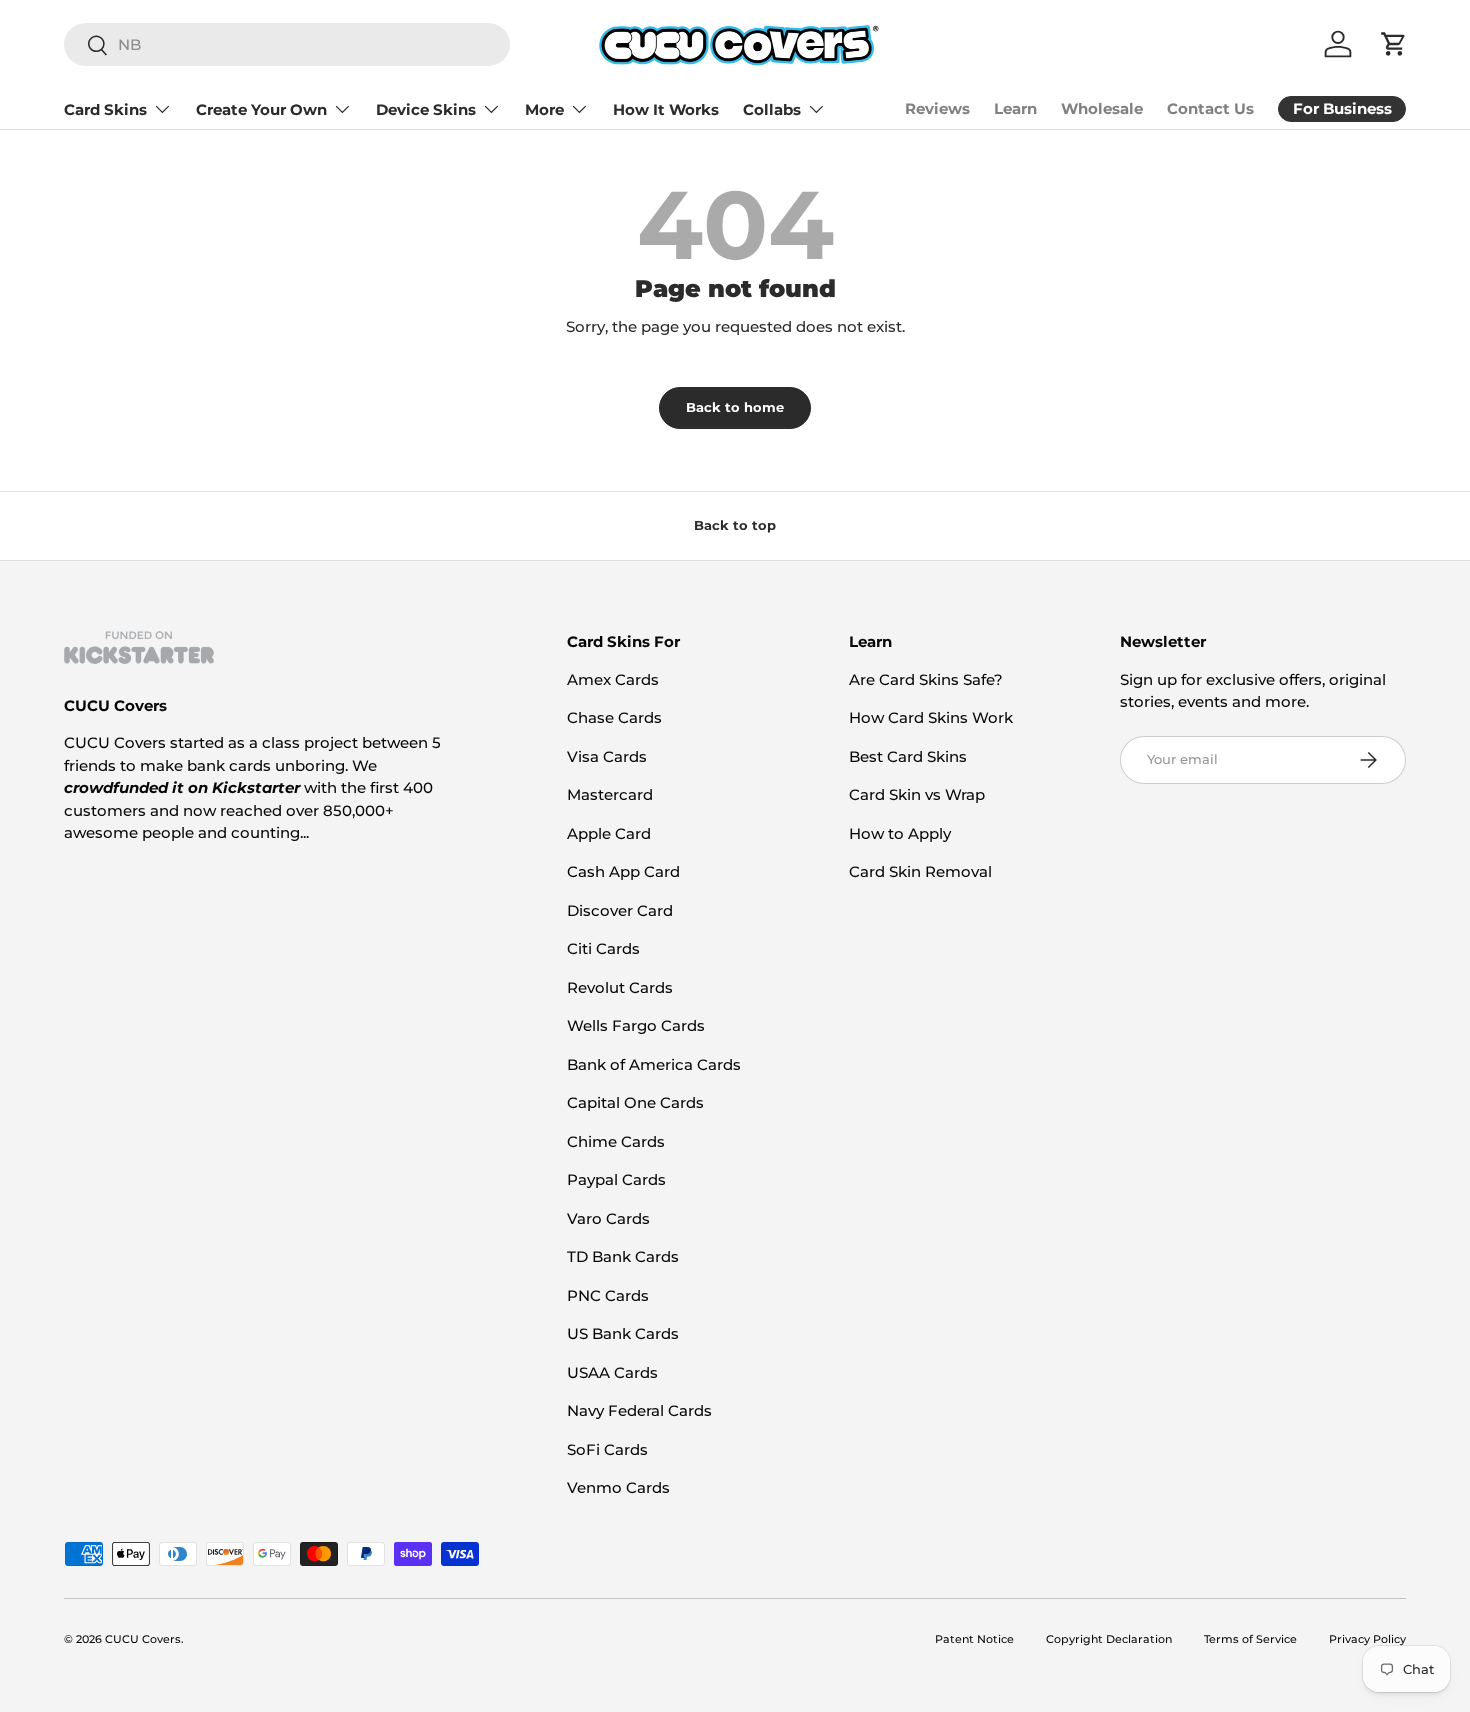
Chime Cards (616, 1141)
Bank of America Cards (654, 1064)
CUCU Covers (143, 1639)
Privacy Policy (1367, 1639)
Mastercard (610, 794)
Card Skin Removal (920, 871)
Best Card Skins (908, 756)
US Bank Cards (623, 1333)
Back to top (735, 525)
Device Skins (426, 109)
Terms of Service (1250, 1639)
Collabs (772, 109)
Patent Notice (974, 1639)
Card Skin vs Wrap (917, 794)
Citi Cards (603, 948)
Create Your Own (261, 109)
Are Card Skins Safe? (926, 679)
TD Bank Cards (623, 1256)
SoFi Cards (607, 1449)
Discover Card (620, 910)
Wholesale (1102, 108)
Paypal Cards (616, 1179)
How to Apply (900, 833)
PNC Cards (608, 1295)
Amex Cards (613, 679)
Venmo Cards (618, 1487)
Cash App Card (623, 871)
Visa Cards (607, 756)
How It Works (666, 109)
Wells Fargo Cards (636, 1025)
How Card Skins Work (931, 717)
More (544, 109)
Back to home (735, 407)
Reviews (937, 108)
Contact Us (1210, 108)
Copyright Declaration (1109, 1639)
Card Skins (105, 109)
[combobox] (287, 44)
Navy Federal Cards (639, 1410)
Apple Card (609, 833)
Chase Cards (614, 717)
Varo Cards (608, 1218)
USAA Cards (612, 1372)
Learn (1015, 108)
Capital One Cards (635, 1102)
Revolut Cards (620, 987)
